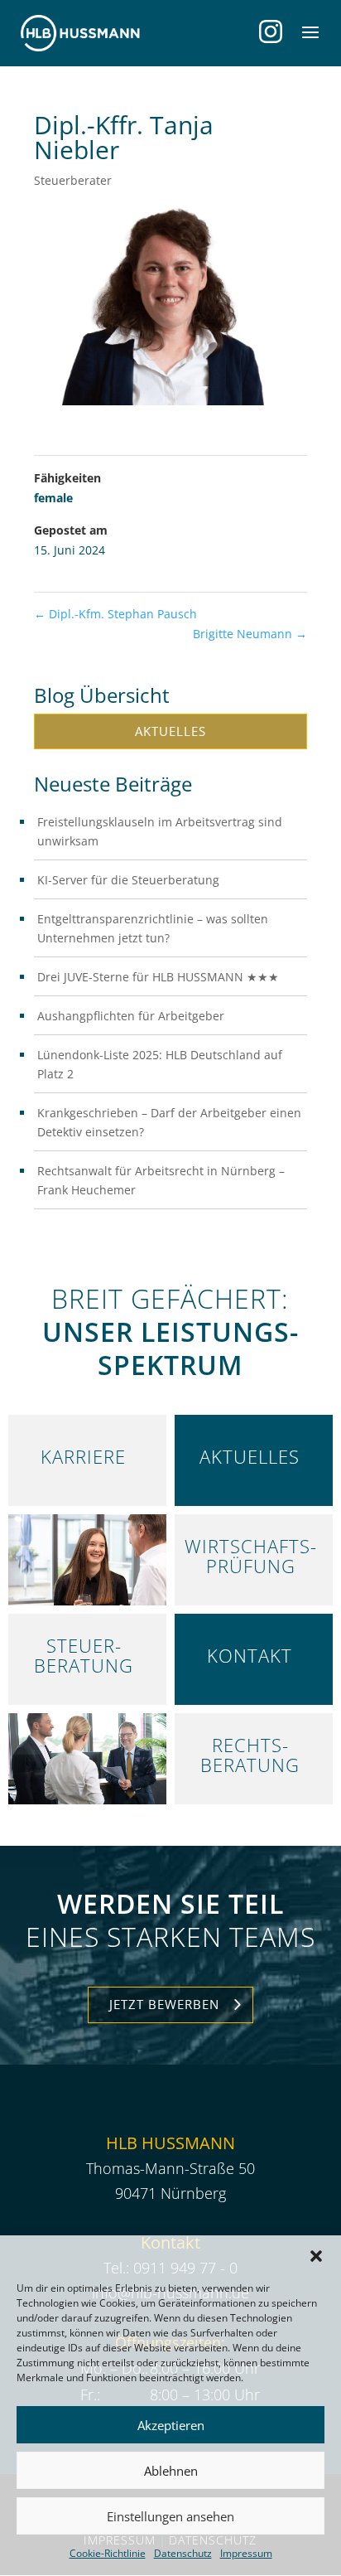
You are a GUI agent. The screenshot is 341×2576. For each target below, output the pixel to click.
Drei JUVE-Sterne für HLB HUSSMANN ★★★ (158, 977)
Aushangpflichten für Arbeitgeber (131, 1016)
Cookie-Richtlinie (108, 2553)
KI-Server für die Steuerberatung (128, 880)
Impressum (246, 2553)
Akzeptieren (171, 2425)
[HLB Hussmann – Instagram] (271, 31)
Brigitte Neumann (250, 634)
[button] (316, 2256)
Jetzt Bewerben (164, 2004)
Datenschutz (183, 2553)
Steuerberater (73, 180)
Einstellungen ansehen (170, 2516)
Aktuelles (170, 731)
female (53, 498)
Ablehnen (171, 2471)
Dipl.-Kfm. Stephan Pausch (115, 614)
